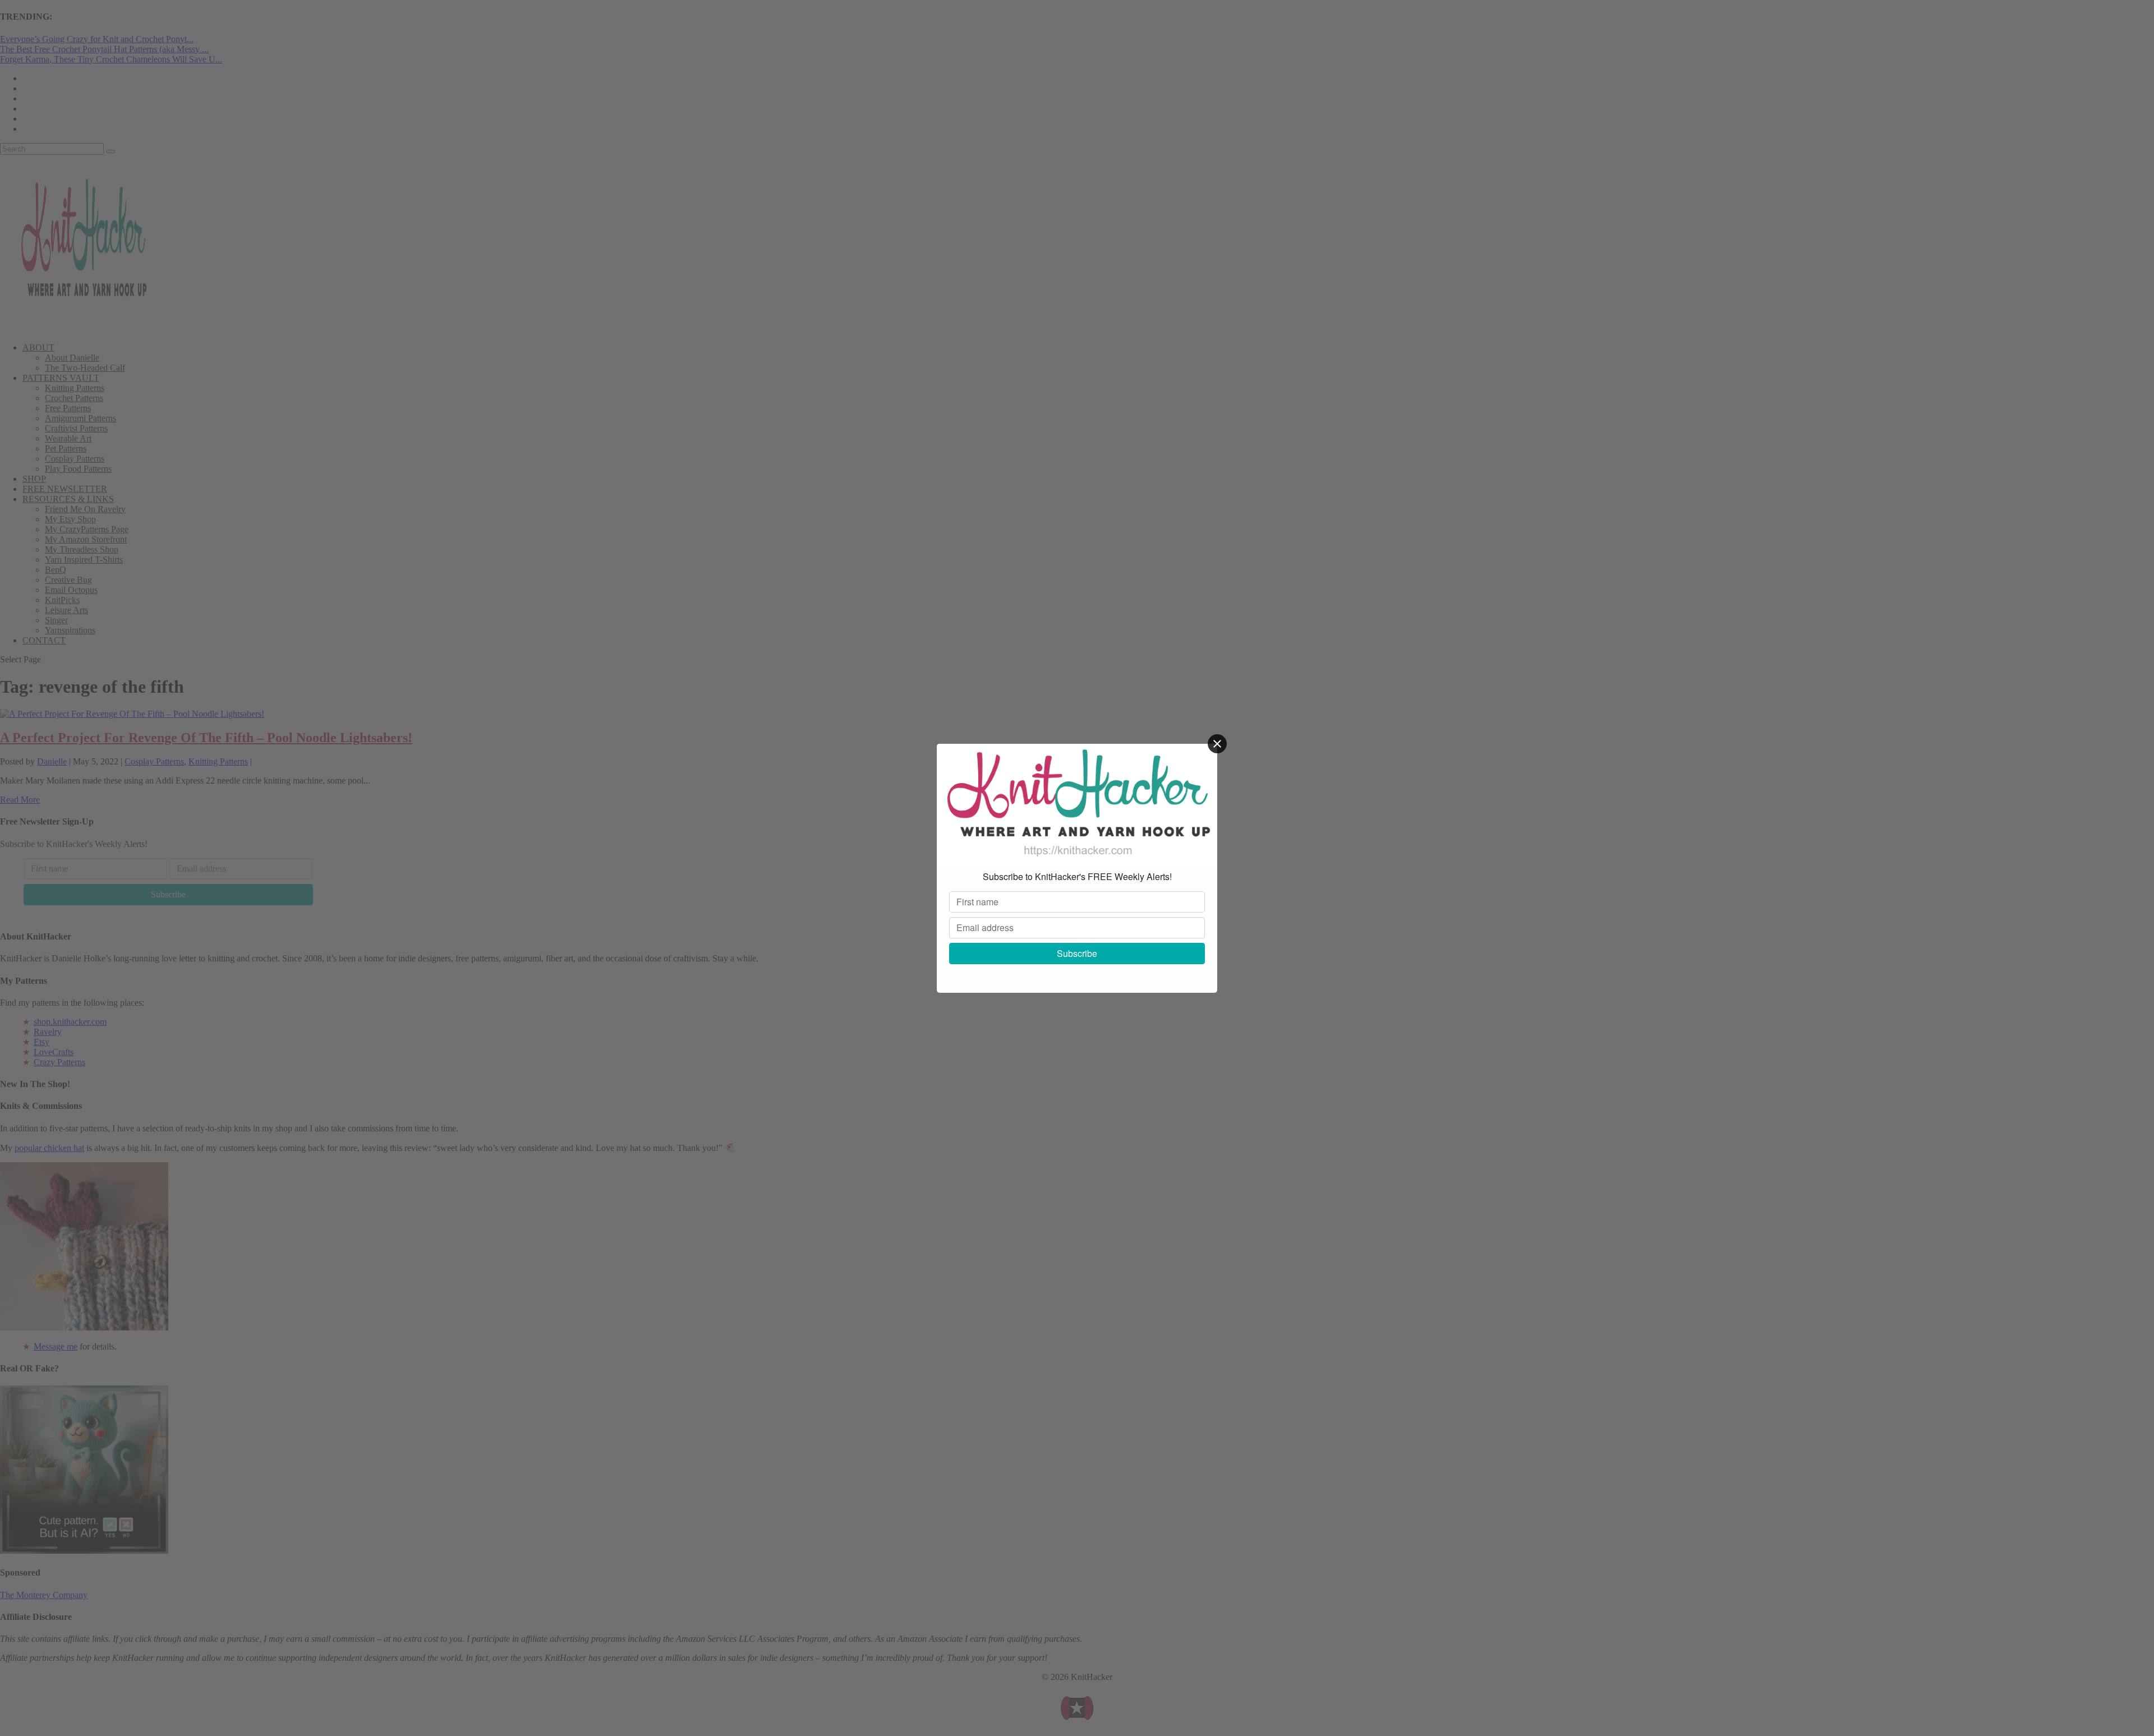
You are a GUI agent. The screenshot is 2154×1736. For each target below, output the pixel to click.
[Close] (1217, 744)
